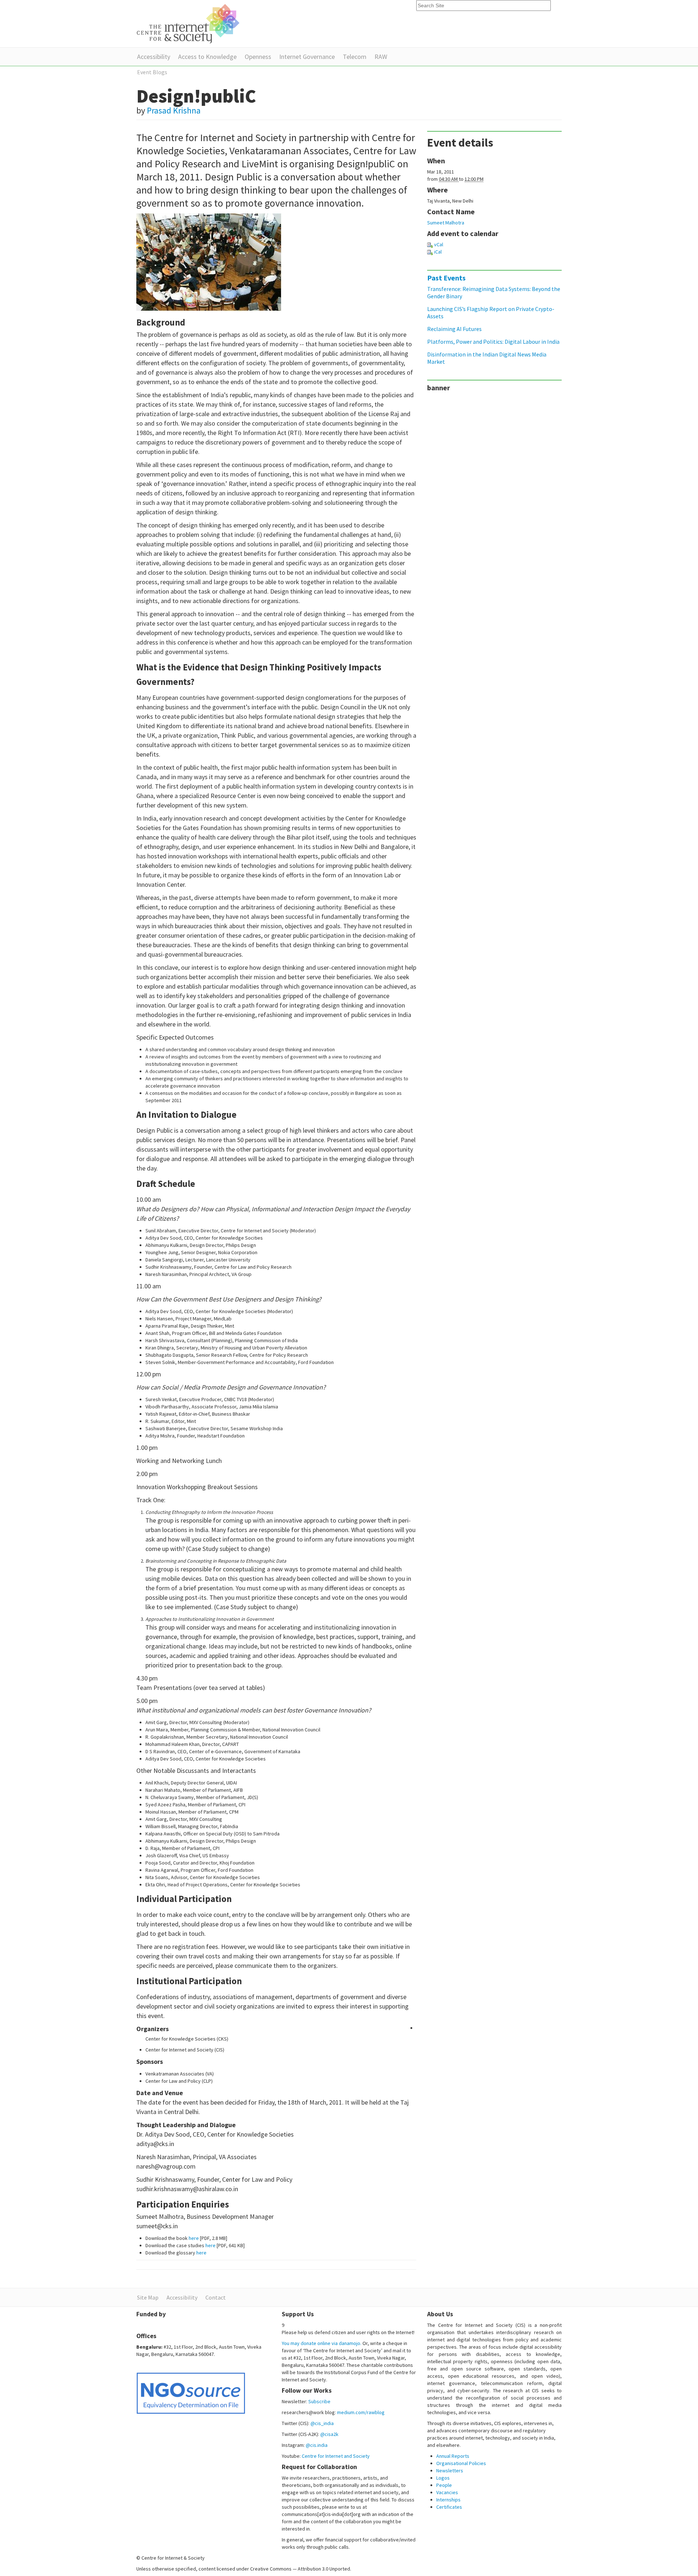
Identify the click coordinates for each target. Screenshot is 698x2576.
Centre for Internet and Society (336, 2456)
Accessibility (154, 57)
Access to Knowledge (207, 57)
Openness (258, 57)
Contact (216, 2297)
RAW (381, 57)
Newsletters (450, 2471)
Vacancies (447, 2492)
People (444, 2485)
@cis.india (317, 2445)
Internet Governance (307, 57)
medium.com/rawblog (361, 2412)
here (194, 2238)
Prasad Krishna (174, 110)
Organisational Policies (461, 2463)
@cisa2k (329, 2434)
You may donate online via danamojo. (322, 2343)
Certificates (449, 2507)
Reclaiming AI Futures (454, 329)
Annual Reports (453, 2456)
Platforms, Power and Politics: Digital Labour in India (493, 342)
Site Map (148, 2297)
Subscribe (319, 2401)
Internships (448, 2500)
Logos (443, 2478)
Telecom (355, 57)
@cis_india (322, 2423)
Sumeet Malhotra (446, 223)
